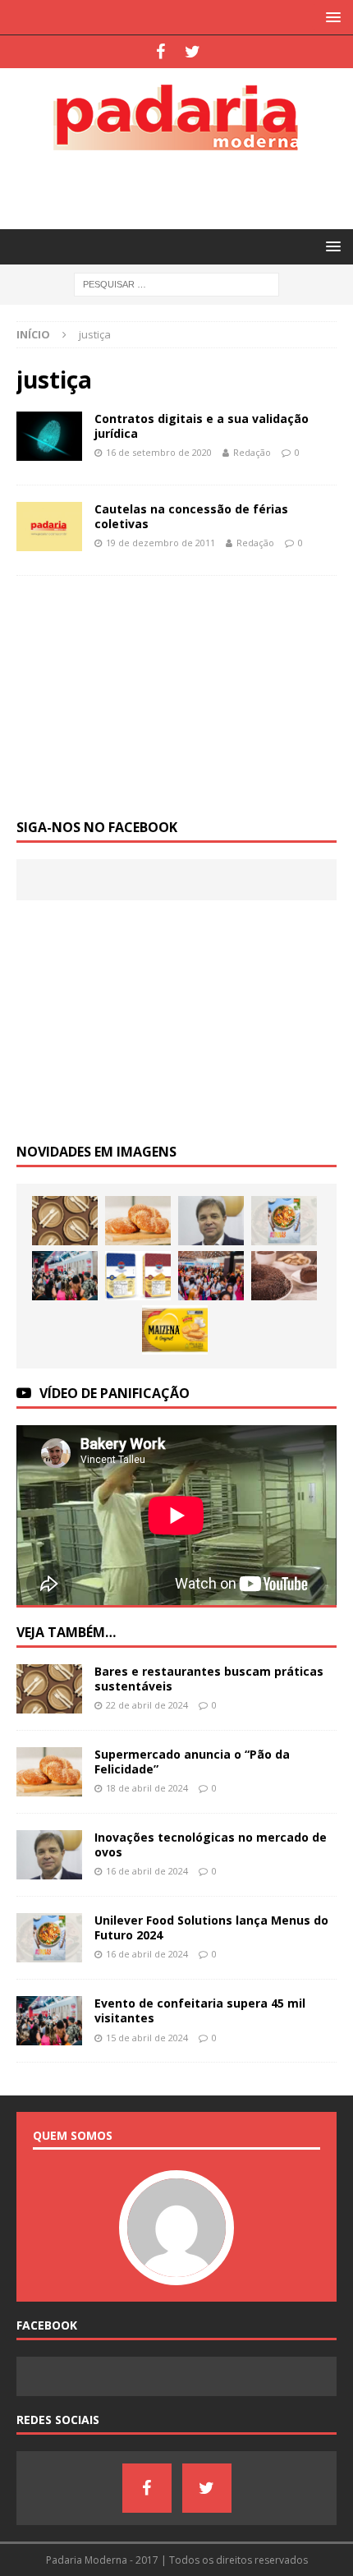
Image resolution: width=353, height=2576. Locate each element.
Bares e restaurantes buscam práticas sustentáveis (209, 1679)
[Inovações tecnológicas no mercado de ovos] (211, 1221)
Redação (252, 452)
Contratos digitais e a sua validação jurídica (202, 426)
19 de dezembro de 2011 (160, 543)
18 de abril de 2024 (147, 1788)
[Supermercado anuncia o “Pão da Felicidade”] (138, 1221)
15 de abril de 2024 (147, 2038)
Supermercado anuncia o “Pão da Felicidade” (192, 1762)
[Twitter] (193, 52)
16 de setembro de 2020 (159, 452)
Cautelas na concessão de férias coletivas (191, 516)
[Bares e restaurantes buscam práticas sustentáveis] (65, 1221)
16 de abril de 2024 (147, 1871)
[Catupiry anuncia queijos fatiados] (138, 1276)
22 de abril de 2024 (147, 1705)
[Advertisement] (185, 187)
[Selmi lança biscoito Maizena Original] (175, 1330)
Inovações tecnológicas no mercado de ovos (211, 1845)
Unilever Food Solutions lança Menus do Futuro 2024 (211, 1927)
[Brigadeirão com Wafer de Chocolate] (284, 1276)
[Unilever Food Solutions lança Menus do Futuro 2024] (284, 1221)
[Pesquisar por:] (176, 284)
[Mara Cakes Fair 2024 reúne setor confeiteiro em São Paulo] (211, 1276)
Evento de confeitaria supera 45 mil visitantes (200, 2010)
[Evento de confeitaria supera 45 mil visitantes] (65, 1276)
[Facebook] (160, 52)
